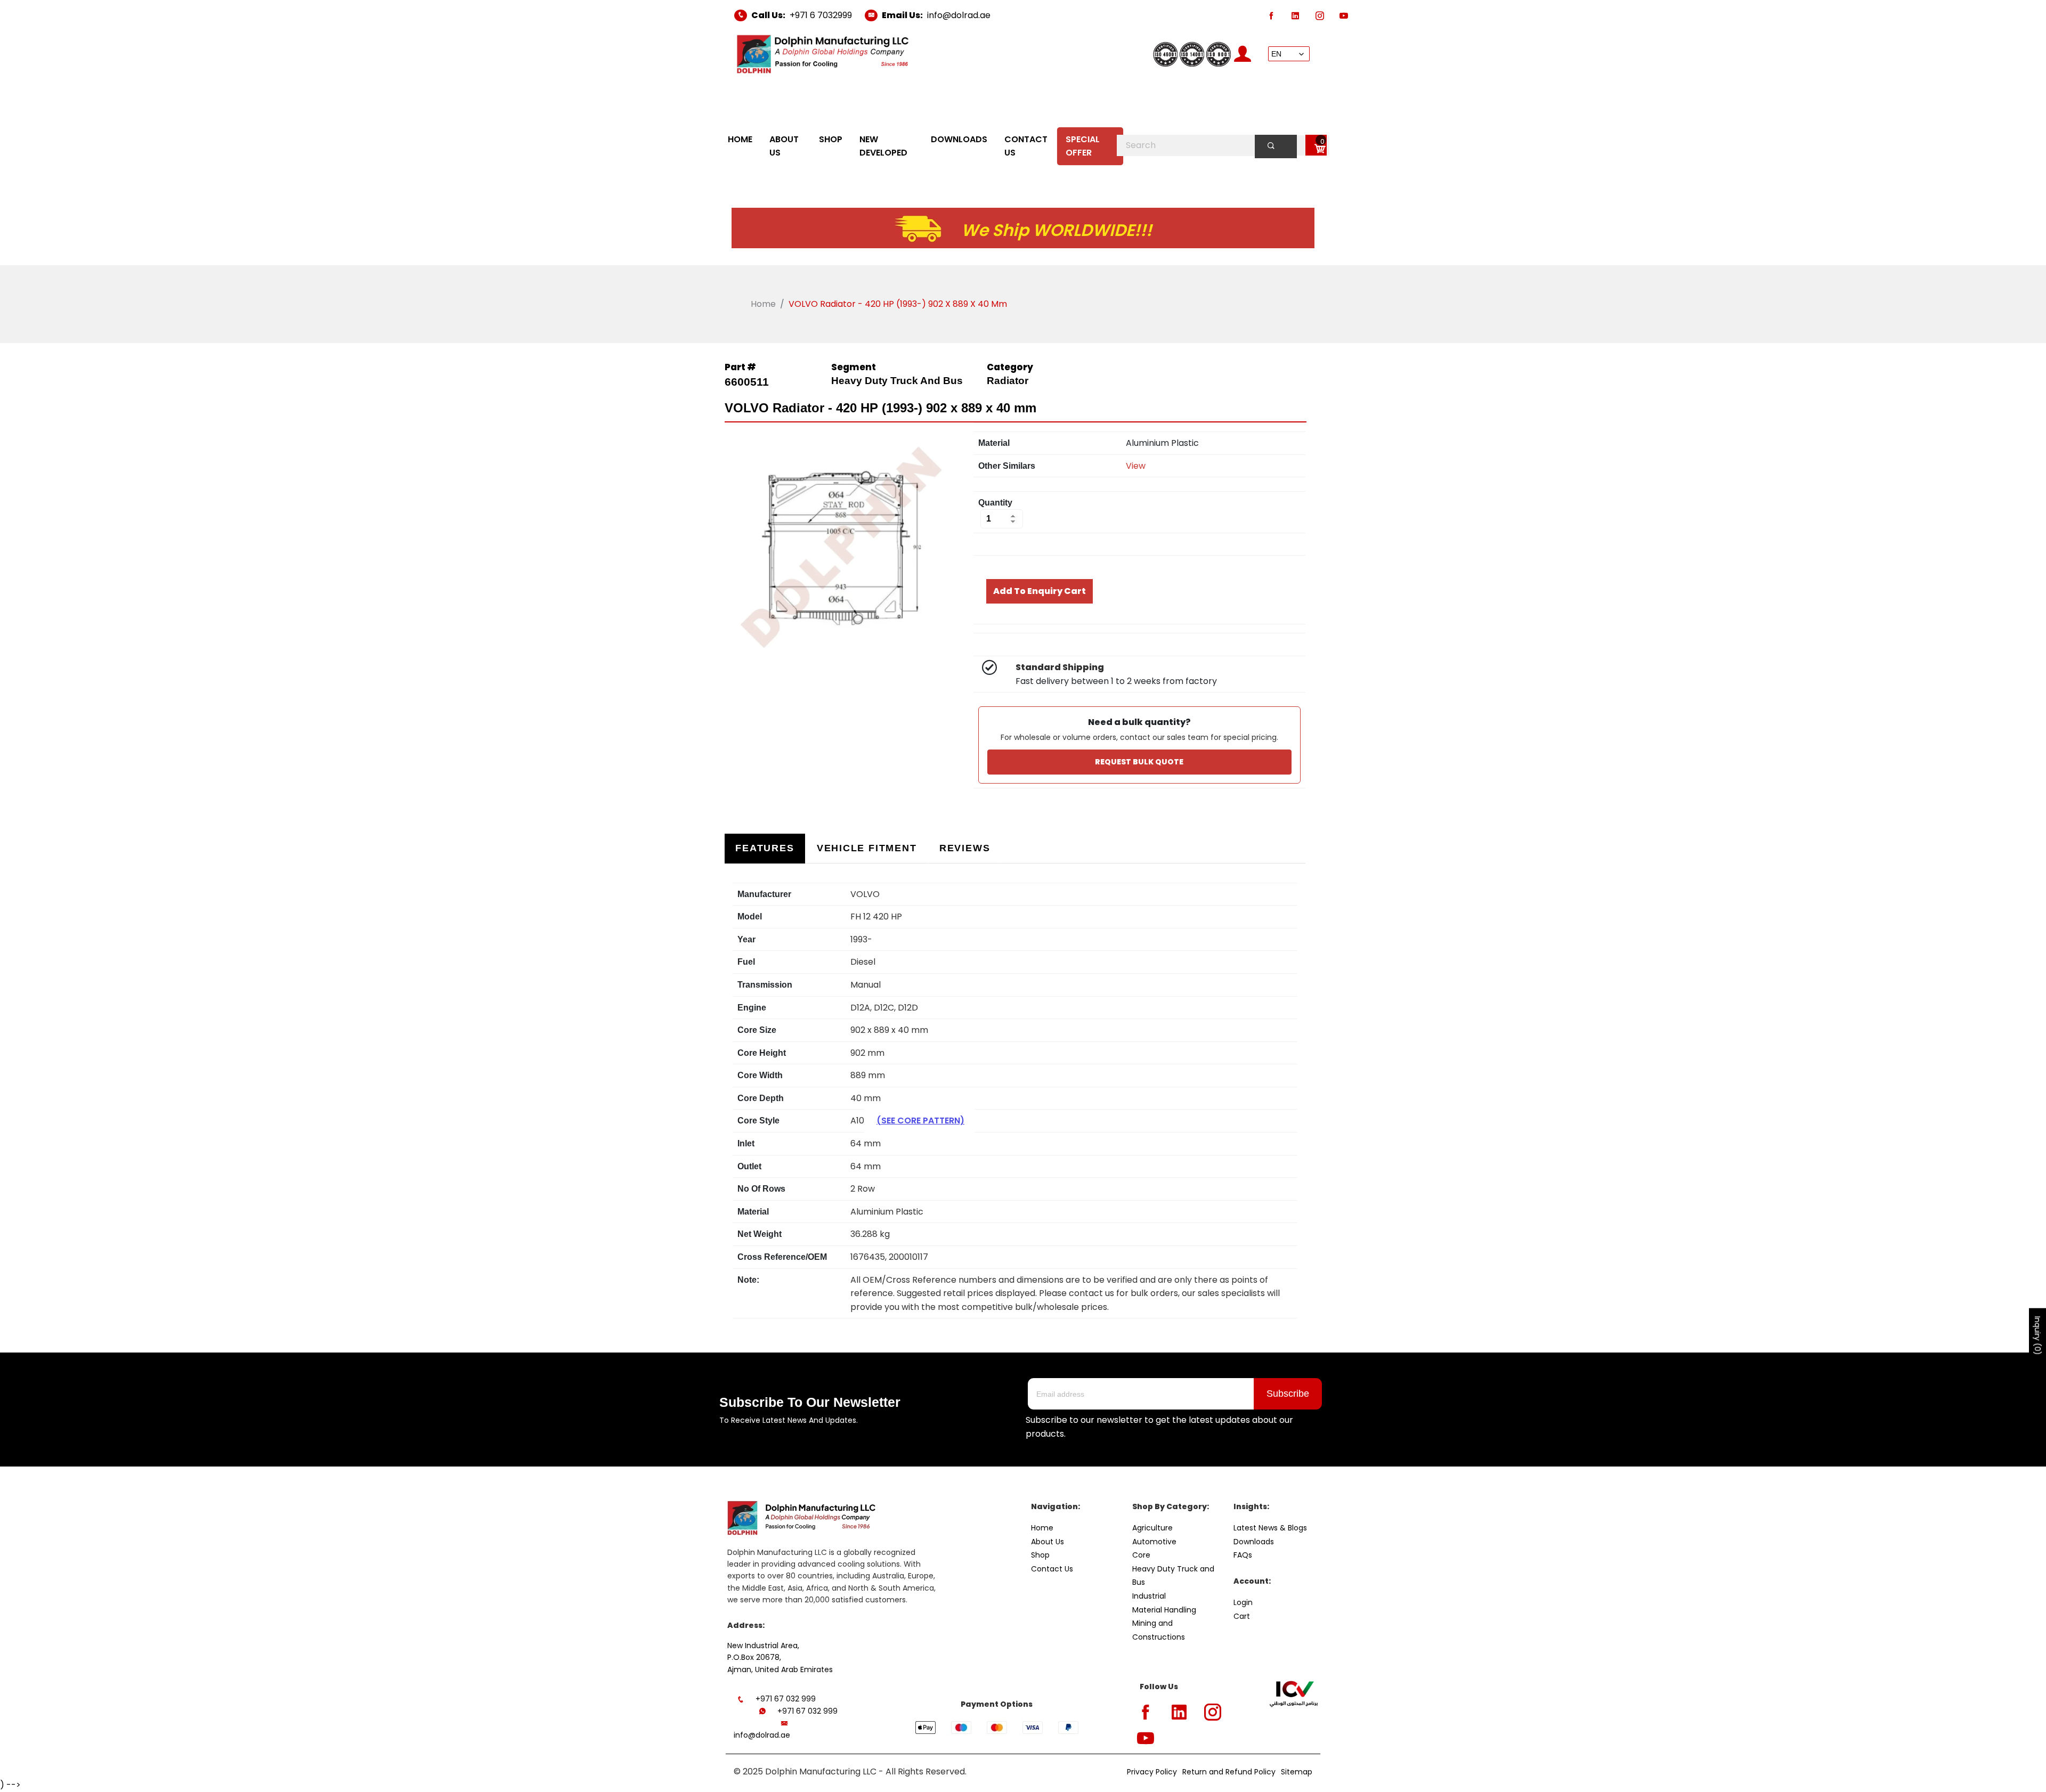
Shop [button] (831, 139)
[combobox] (1223, 145)
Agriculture (1152, 1528)
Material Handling (1164, 1610)
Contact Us (1052, 1569)
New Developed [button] (883, 146)
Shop (1040, 1555)
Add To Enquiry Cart (1040, 591)
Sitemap (1297, 1772)
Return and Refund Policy (1229, 1772)
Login (1243, 1602)
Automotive (1154, 1542)
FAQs (1243, 1555)
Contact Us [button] (1026, 146)
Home (763, 304)
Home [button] (740, 139)
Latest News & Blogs (1270, 1528)
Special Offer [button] (1083, 146)
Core (1141, 1555)
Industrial (1149, 1596)
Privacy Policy (1152, 1772)
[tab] (765, 848)
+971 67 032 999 (786, 1699)
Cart (1242, 1616)
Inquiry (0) (2037, 1335)
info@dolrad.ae (959, 15)
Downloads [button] (959, 139)
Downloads (1254, 1542)
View (1136, 466)
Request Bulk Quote (1139, 762)
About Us (1048, 1542)
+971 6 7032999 (821, 15)
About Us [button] (784, 146)
